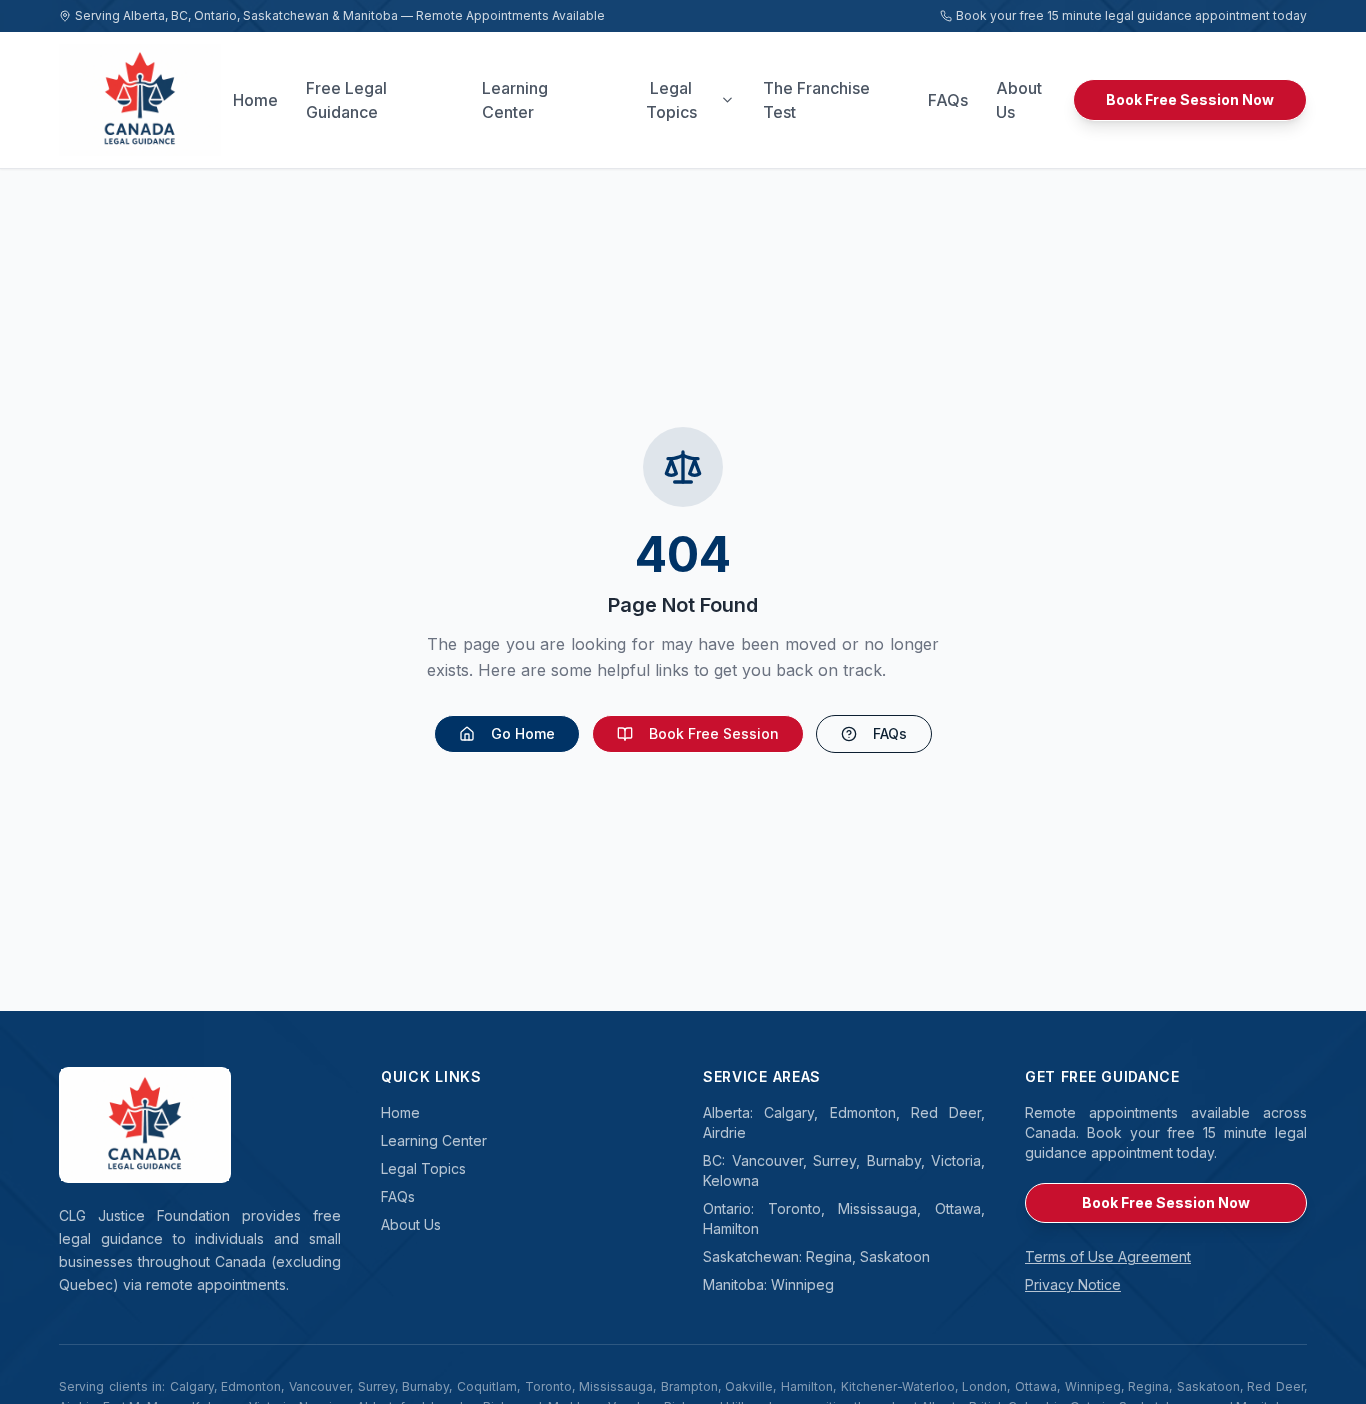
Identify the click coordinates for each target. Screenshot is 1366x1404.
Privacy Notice (1073, 1284)
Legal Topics (671, 100)
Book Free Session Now (1190, 99)
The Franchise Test (816, 100)
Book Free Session (714, 733)
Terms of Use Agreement (1108, 1256)
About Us (1019, 100)
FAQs (948, 100)
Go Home (523, 733)
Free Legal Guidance (346, 100)
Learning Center (515, 100)
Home (255, 100)
